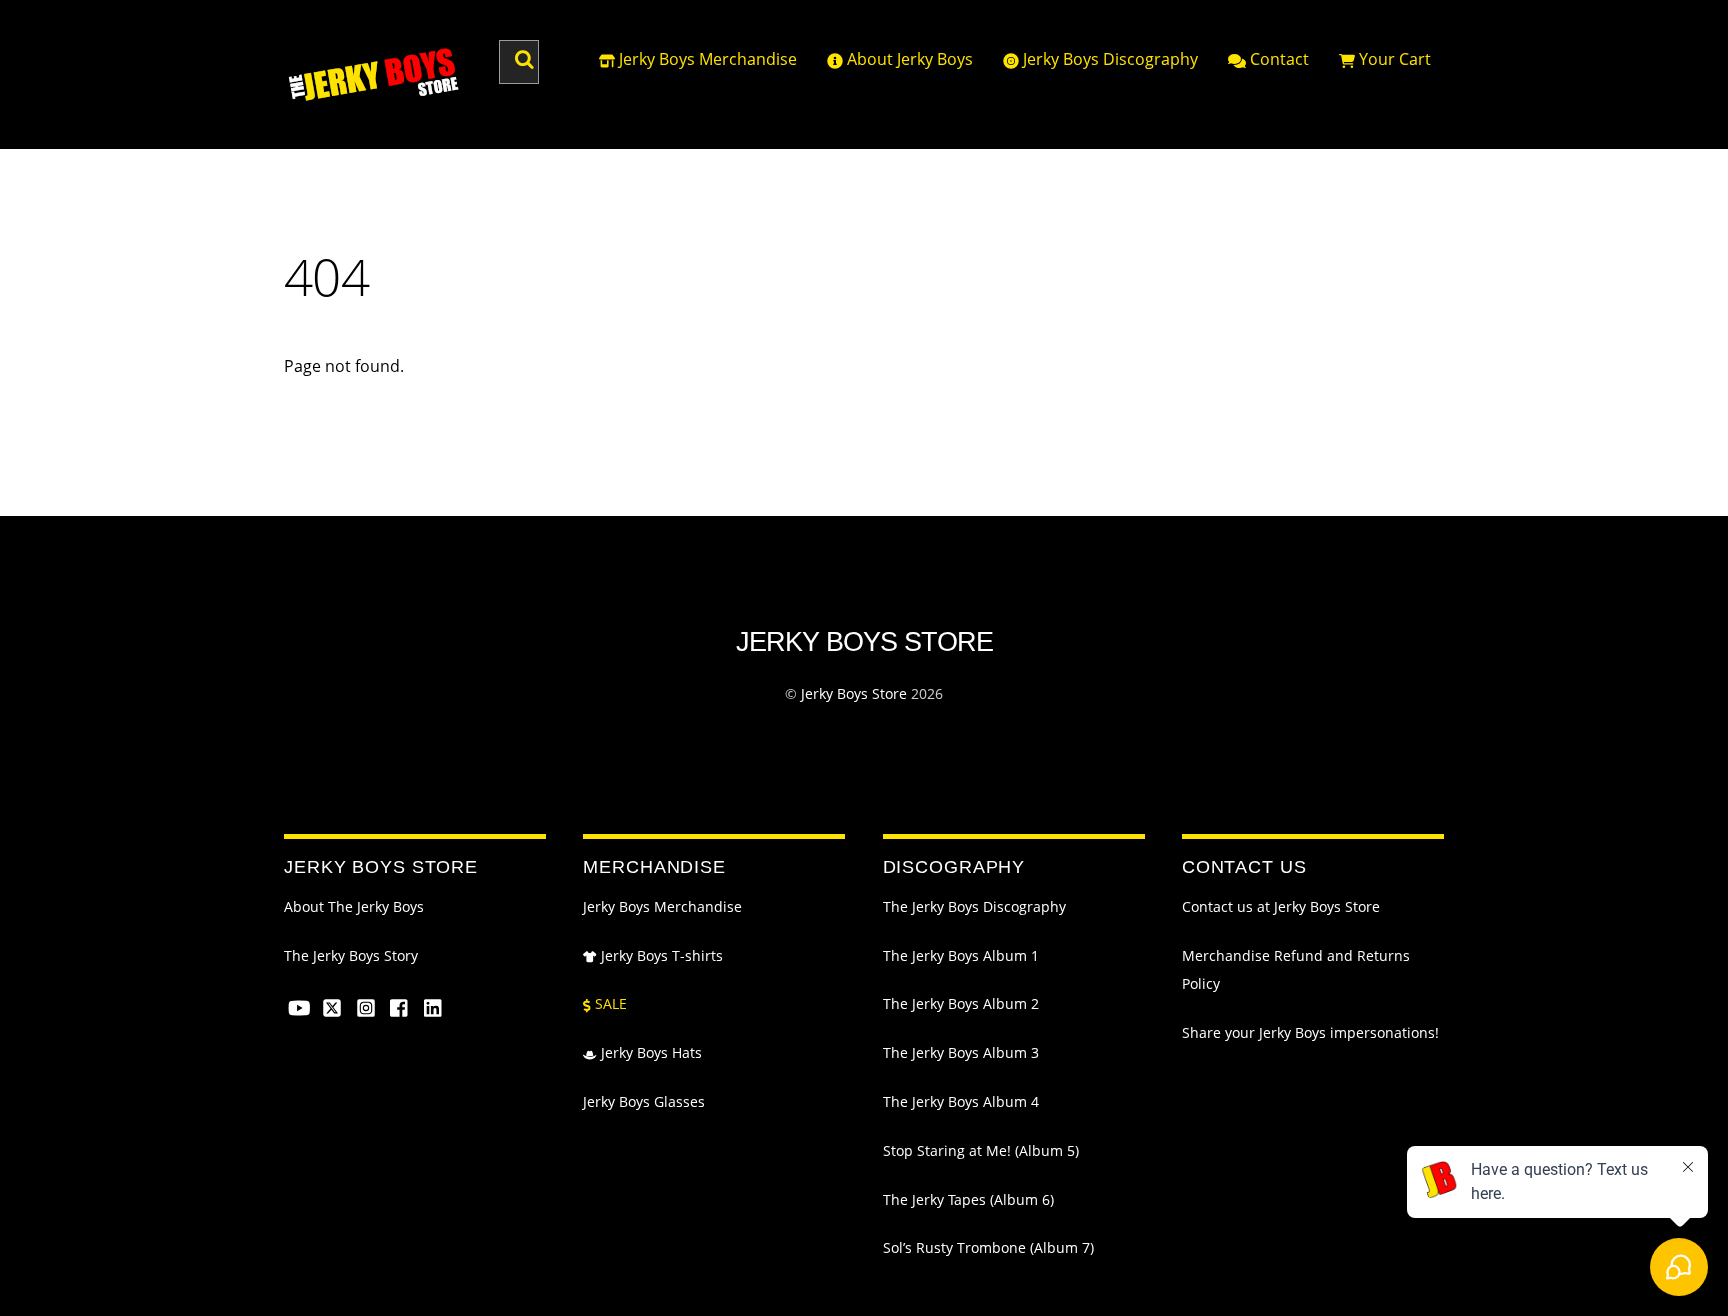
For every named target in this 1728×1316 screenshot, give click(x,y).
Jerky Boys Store (854, 693)
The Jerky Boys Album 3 (961, 1053)
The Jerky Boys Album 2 (961, 1004)
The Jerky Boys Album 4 (961, 1102)
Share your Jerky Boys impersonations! (1310, 1033)
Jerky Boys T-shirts (660, 956)
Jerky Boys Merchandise (706, 59)
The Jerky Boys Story (351, 956)
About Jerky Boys (908, 59)
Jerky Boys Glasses (644, 1102)
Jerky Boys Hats (649, 1053)
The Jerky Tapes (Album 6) (968, 1200)
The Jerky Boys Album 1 (961, 956)
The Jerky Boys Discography (974, 907)
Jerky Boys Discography (1108, 59)
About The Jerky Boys (354, 907)
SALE (609, 1004)
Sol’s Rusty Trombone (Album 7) (988, 1248)
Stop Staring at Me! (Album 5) (981, 1151)
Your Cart (1393, 59)
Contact (1277, 59)
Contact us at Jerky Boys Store (1281, 907)
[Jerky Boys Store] (374, 94)
